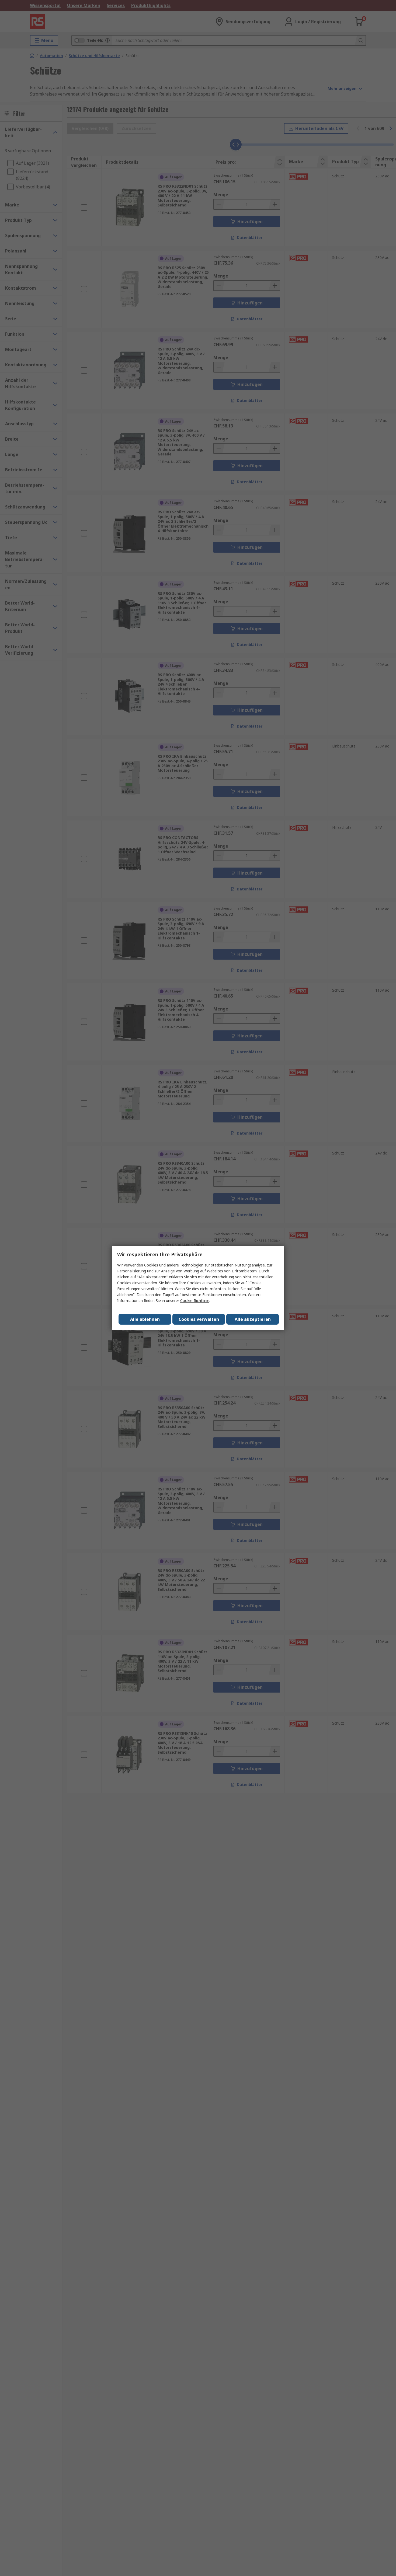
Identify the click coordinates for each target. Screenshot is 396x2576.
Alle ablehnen (145, 1319)
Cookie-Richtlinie (195, 1301)
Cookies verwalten (199, 1319)
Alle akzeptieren (253, 1319)
